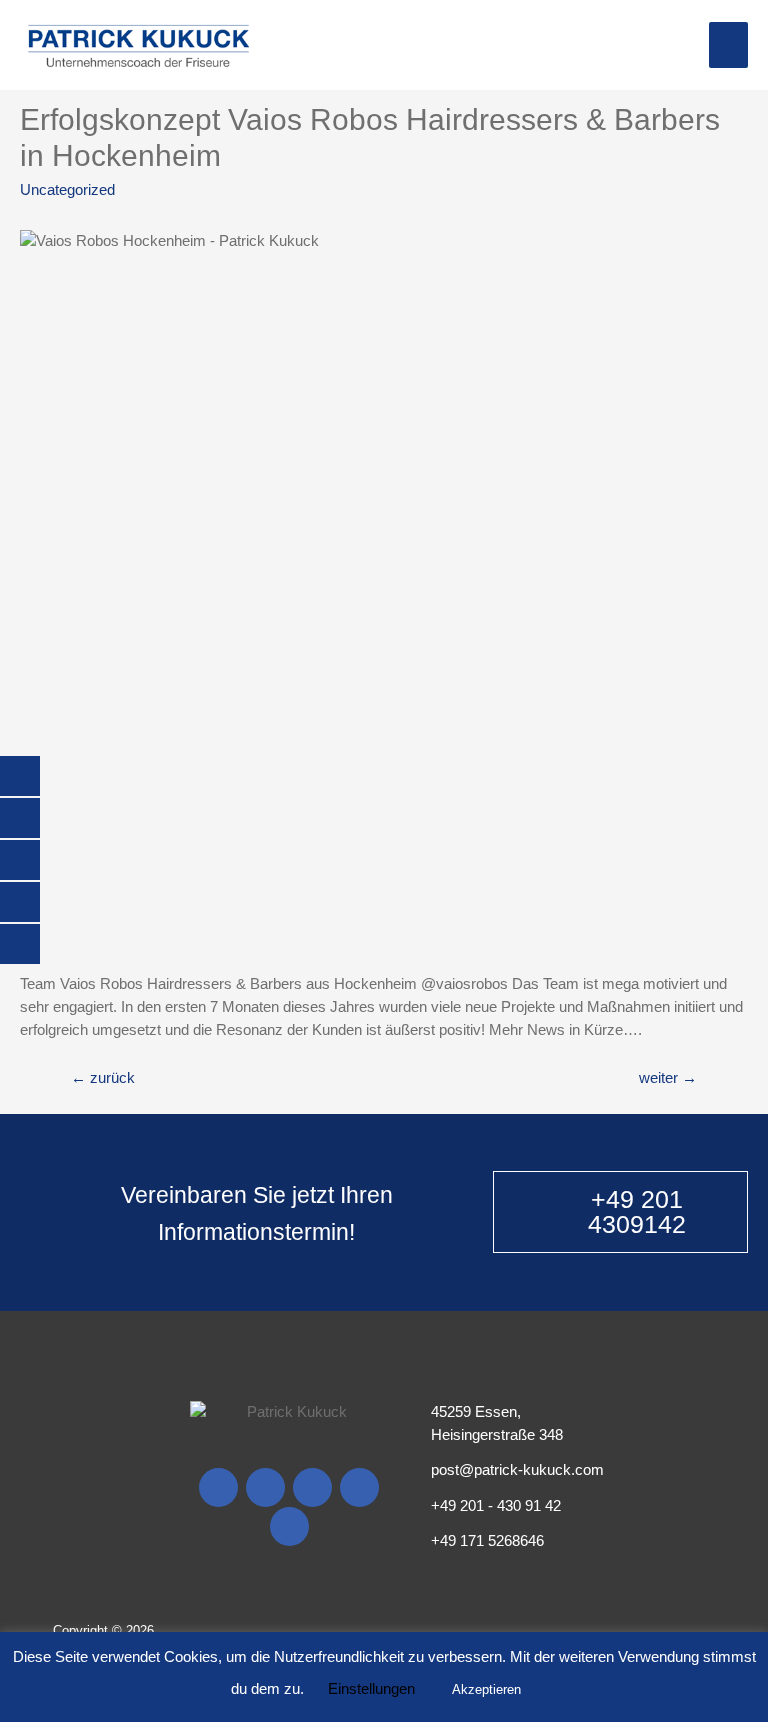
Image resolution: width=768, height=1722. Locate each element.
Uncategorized (67, 190)
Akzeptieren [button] (486, 1689)
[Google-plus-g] (312, 1487)
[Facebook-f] (218, 1487)
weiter (668, 1078)
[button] (620, 1212)
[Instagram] (265, 1487)
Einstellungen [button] (371, 1688)
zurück (103, 1078)
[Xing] (359, 1487)
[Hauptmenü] (728, 45)
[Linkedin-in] (289, 1526)
